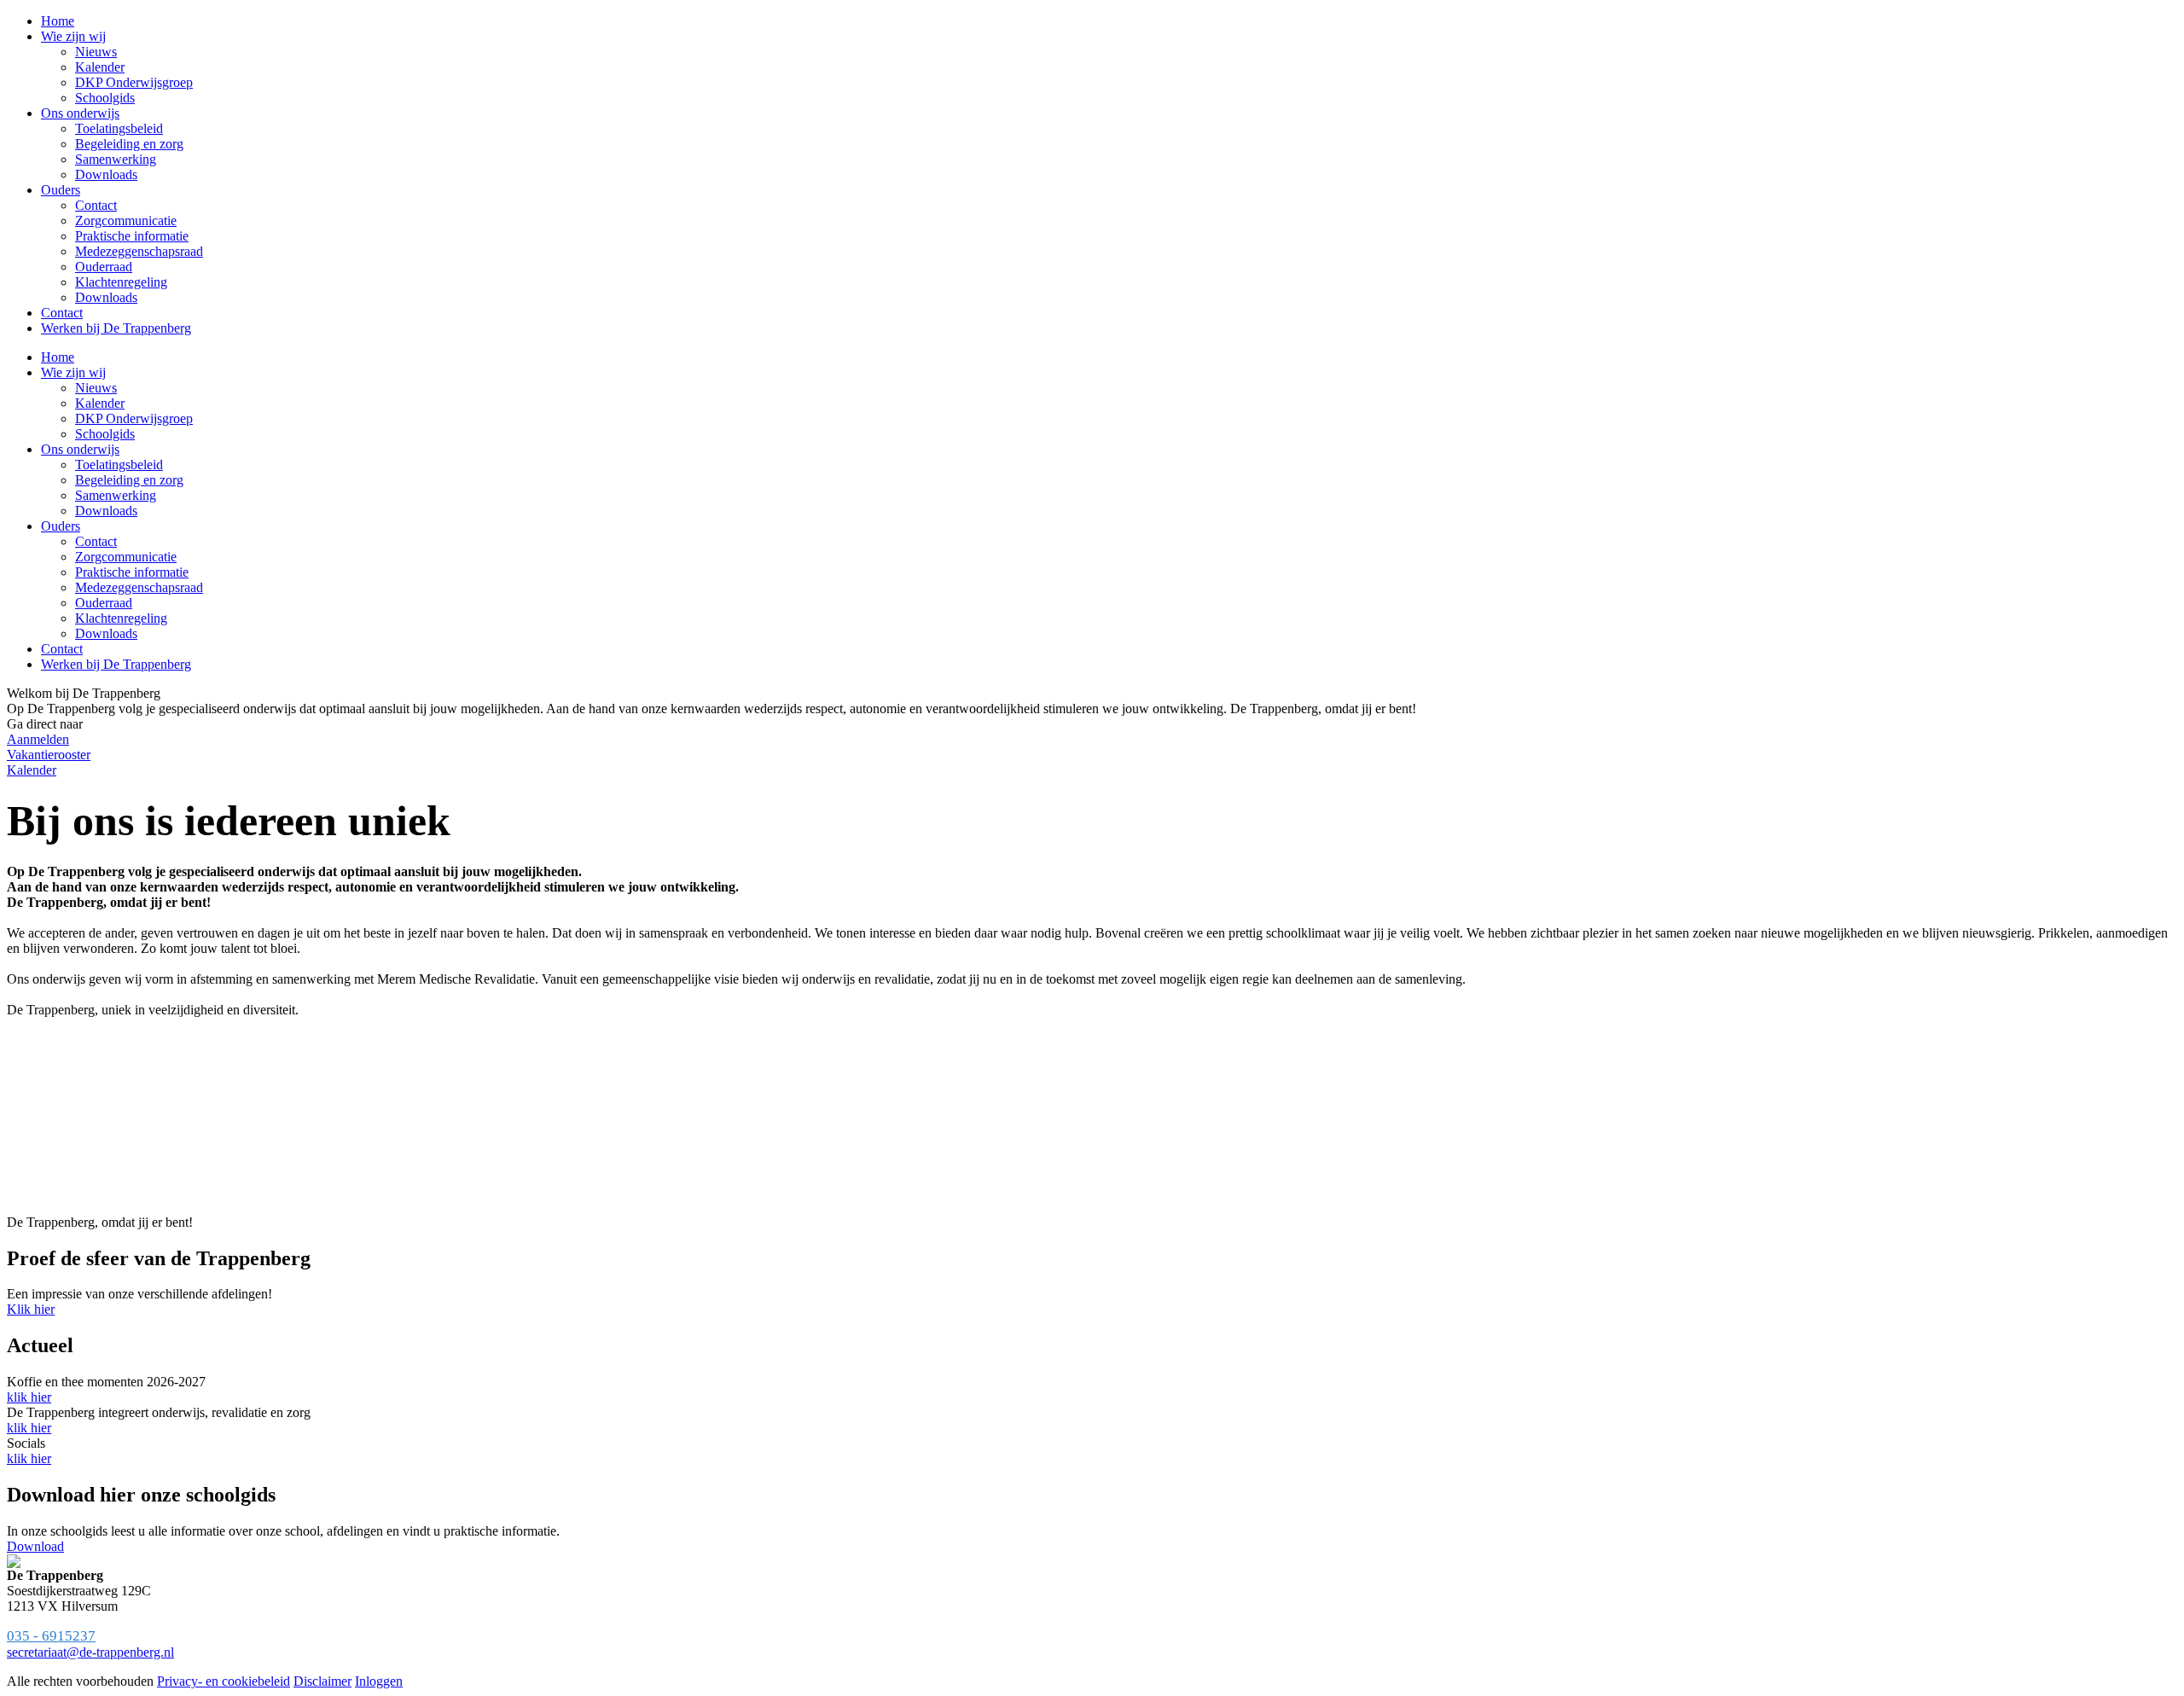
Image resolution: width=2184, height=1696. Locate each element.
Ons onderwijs (80, 449)
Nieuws (96, 388)
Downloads (106, 511)
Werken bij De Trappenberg (116, 664)
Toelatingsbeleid (119, 465)
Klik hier (31, 1309)
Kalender (100, 403)
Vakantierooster (49, 755)
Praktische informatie (132, 572)
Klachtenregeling (121, 618)
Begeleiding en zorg (129, 480)
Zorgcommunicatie (126, 557)
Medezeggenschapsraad (139, 587)
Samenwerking (116, 495)
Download (35, 1546)
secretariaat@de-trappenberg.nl (90, 1652)
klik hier (29, 1397)
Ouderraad (104, 603)
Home (58, 357)
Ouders (61, 526)
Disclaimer (322, 1681)
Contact (96, 541)
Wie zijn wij (73, 372)
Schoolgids (105, 434)
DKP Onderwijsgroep (134, 418)
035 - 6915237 (51, 1636)
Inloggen (379, 1681)
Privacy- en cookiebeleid (224, 1681)
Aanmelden (38, 739)
